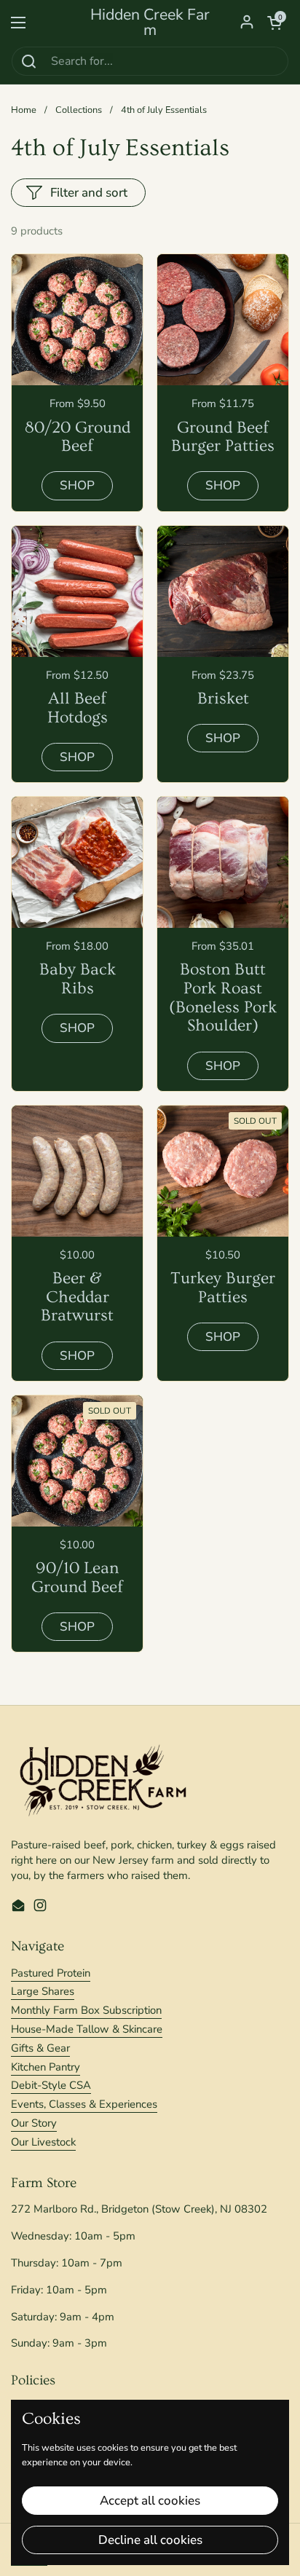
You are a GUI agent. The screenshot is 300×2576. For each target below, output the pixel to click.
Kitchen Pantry (46, 2067)
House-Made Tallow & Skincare (87, 2029)
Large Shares (43, 1991)
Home (24, 110)
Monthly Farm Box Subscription (86, 2010)
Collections (79, 110)
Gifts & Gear (40, 2048)
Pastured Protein (51, 1973)
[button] (275, 23)
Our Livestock (43, 2142)
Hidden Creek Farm (150, 23)
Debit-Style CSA (51, 2085)
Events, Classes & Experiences (84, 2104)
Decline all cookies (150, 2540)
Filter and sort (89, 193)
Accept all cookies (150, 2501)
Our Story (34, 2123)
